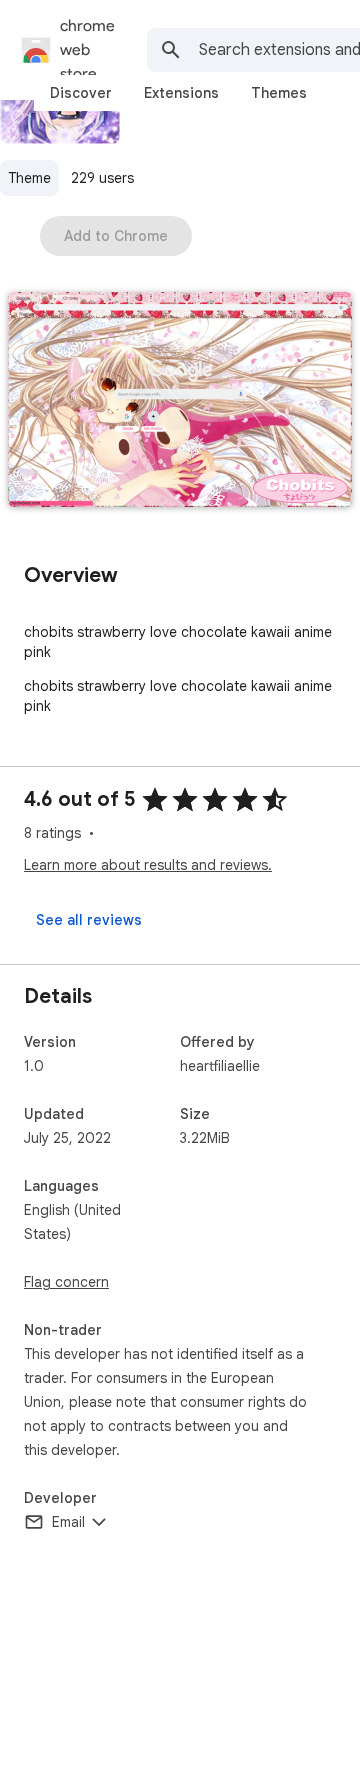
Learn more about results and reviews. (148, 865)
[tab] (81, 93)
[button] (180, 401)
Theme (29, 178)
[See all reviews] (89, 920)
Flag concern (66, 1282)
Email (68, 1522)
